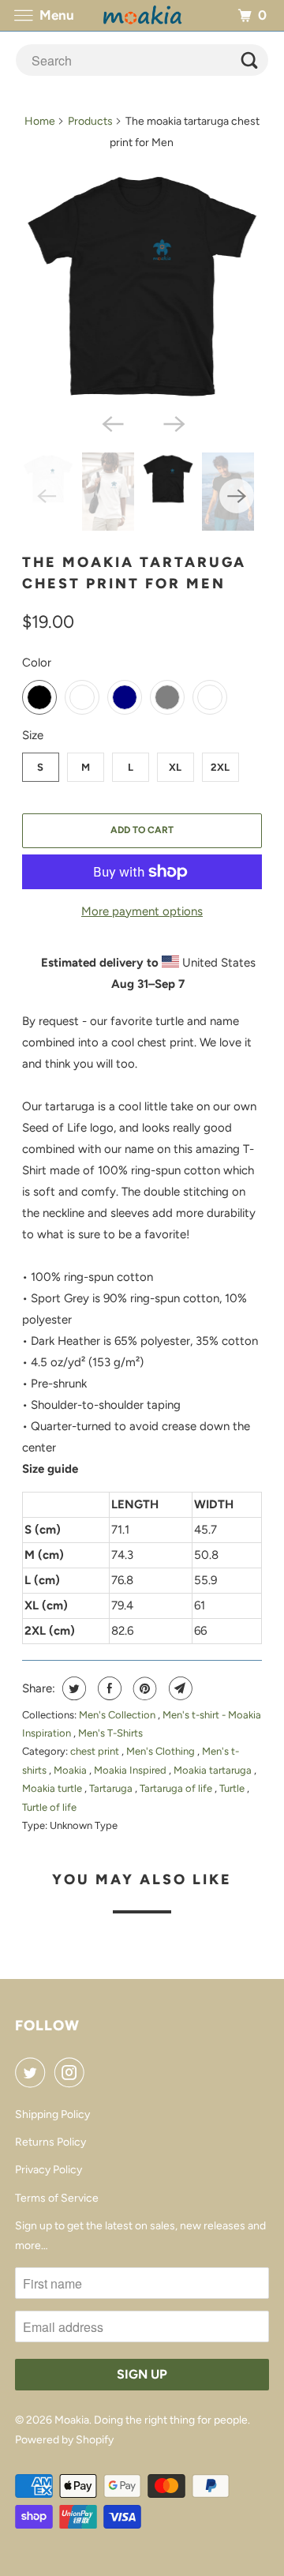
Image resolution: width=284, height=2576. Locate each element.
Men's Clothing (162, 1751)
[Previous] (111, 422)
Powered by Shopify (64, 2440)
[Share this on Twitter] (72, 1688)
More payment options (142, 911)
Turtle (233, 1788)
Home (40, 121)
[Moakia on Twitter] (33, 2072)
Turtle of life (49, 1807)
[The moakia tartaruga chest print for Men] (142, 285)
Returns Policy (50, 2142)
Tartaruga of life (177, 1788)
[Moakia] (142, 15)
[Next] (173, 422)
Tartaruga (112, 1788)
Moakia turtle (53, 1788)
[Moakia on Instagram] (73, 2072)
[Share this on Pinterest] (143, 1688)
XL (175, 767)
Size (33, 735)
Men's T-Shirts (110, 1733)
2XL (220, 767)
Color (37, 663)
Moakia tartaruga (214, 1770)
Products (90, 121)
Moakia (71, 1770)
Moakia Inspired (131, 1770)
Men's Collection (118, 1715)
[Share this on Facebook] (108, 1688)
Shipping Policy (52, 2114)
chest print (96, 1751)
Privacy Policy (49, 2170)
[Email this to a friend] (179, 1688)
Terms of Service (57, 2198)
